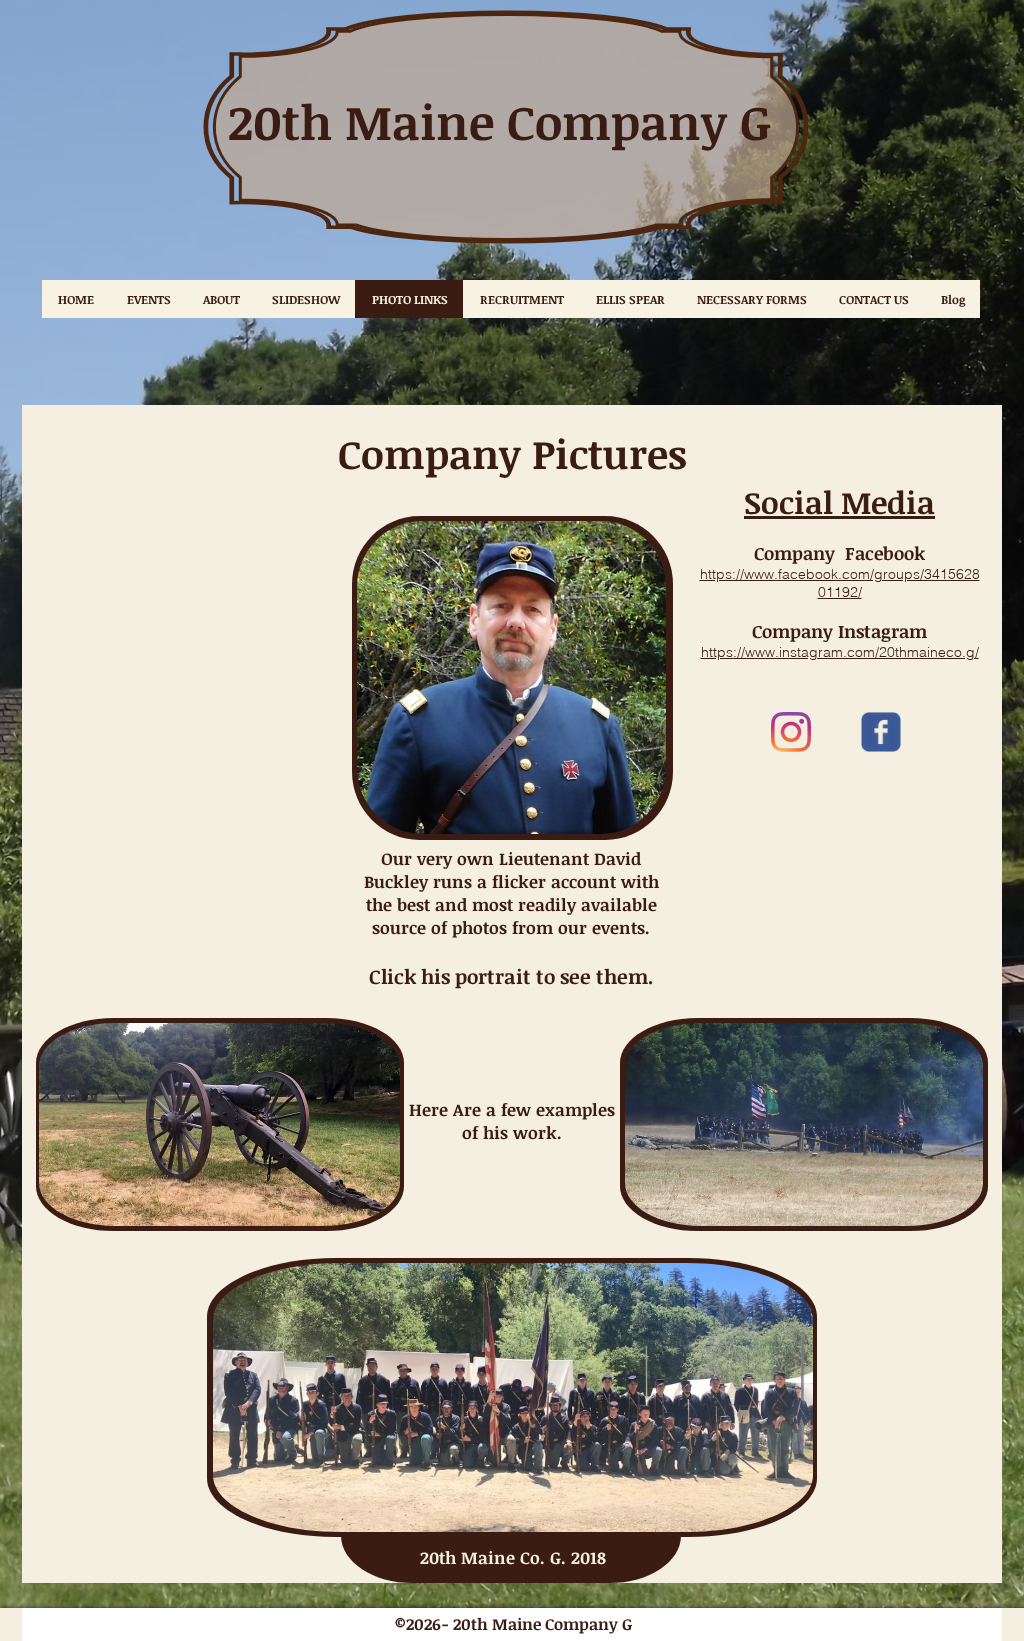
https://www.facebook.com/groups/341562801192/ (840, 583)
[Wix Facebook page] (881, 732)
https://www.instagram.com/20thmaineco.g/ (840, 652)
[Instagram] (791, 732)
